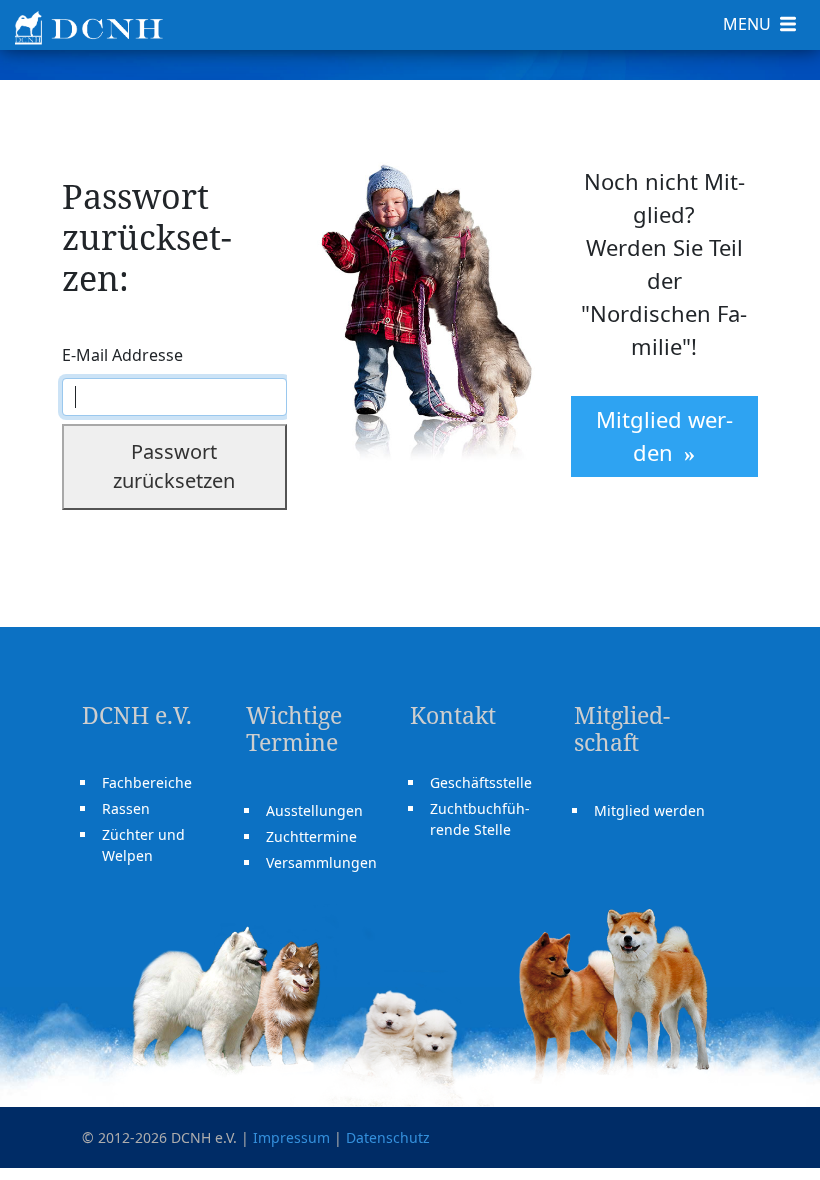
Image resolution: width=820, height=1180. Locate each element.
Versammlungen (321, 862)
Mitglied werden (664, 435)
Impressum (291, 1137)
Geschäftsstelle (481, 782)
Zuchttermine (311, 836)
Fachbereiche (147, 782)
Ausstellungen (314, 810)
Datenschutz (388, 1137)
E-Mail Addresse (122, 355)
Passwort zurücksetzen (174, 466)
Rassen (126, 808)
